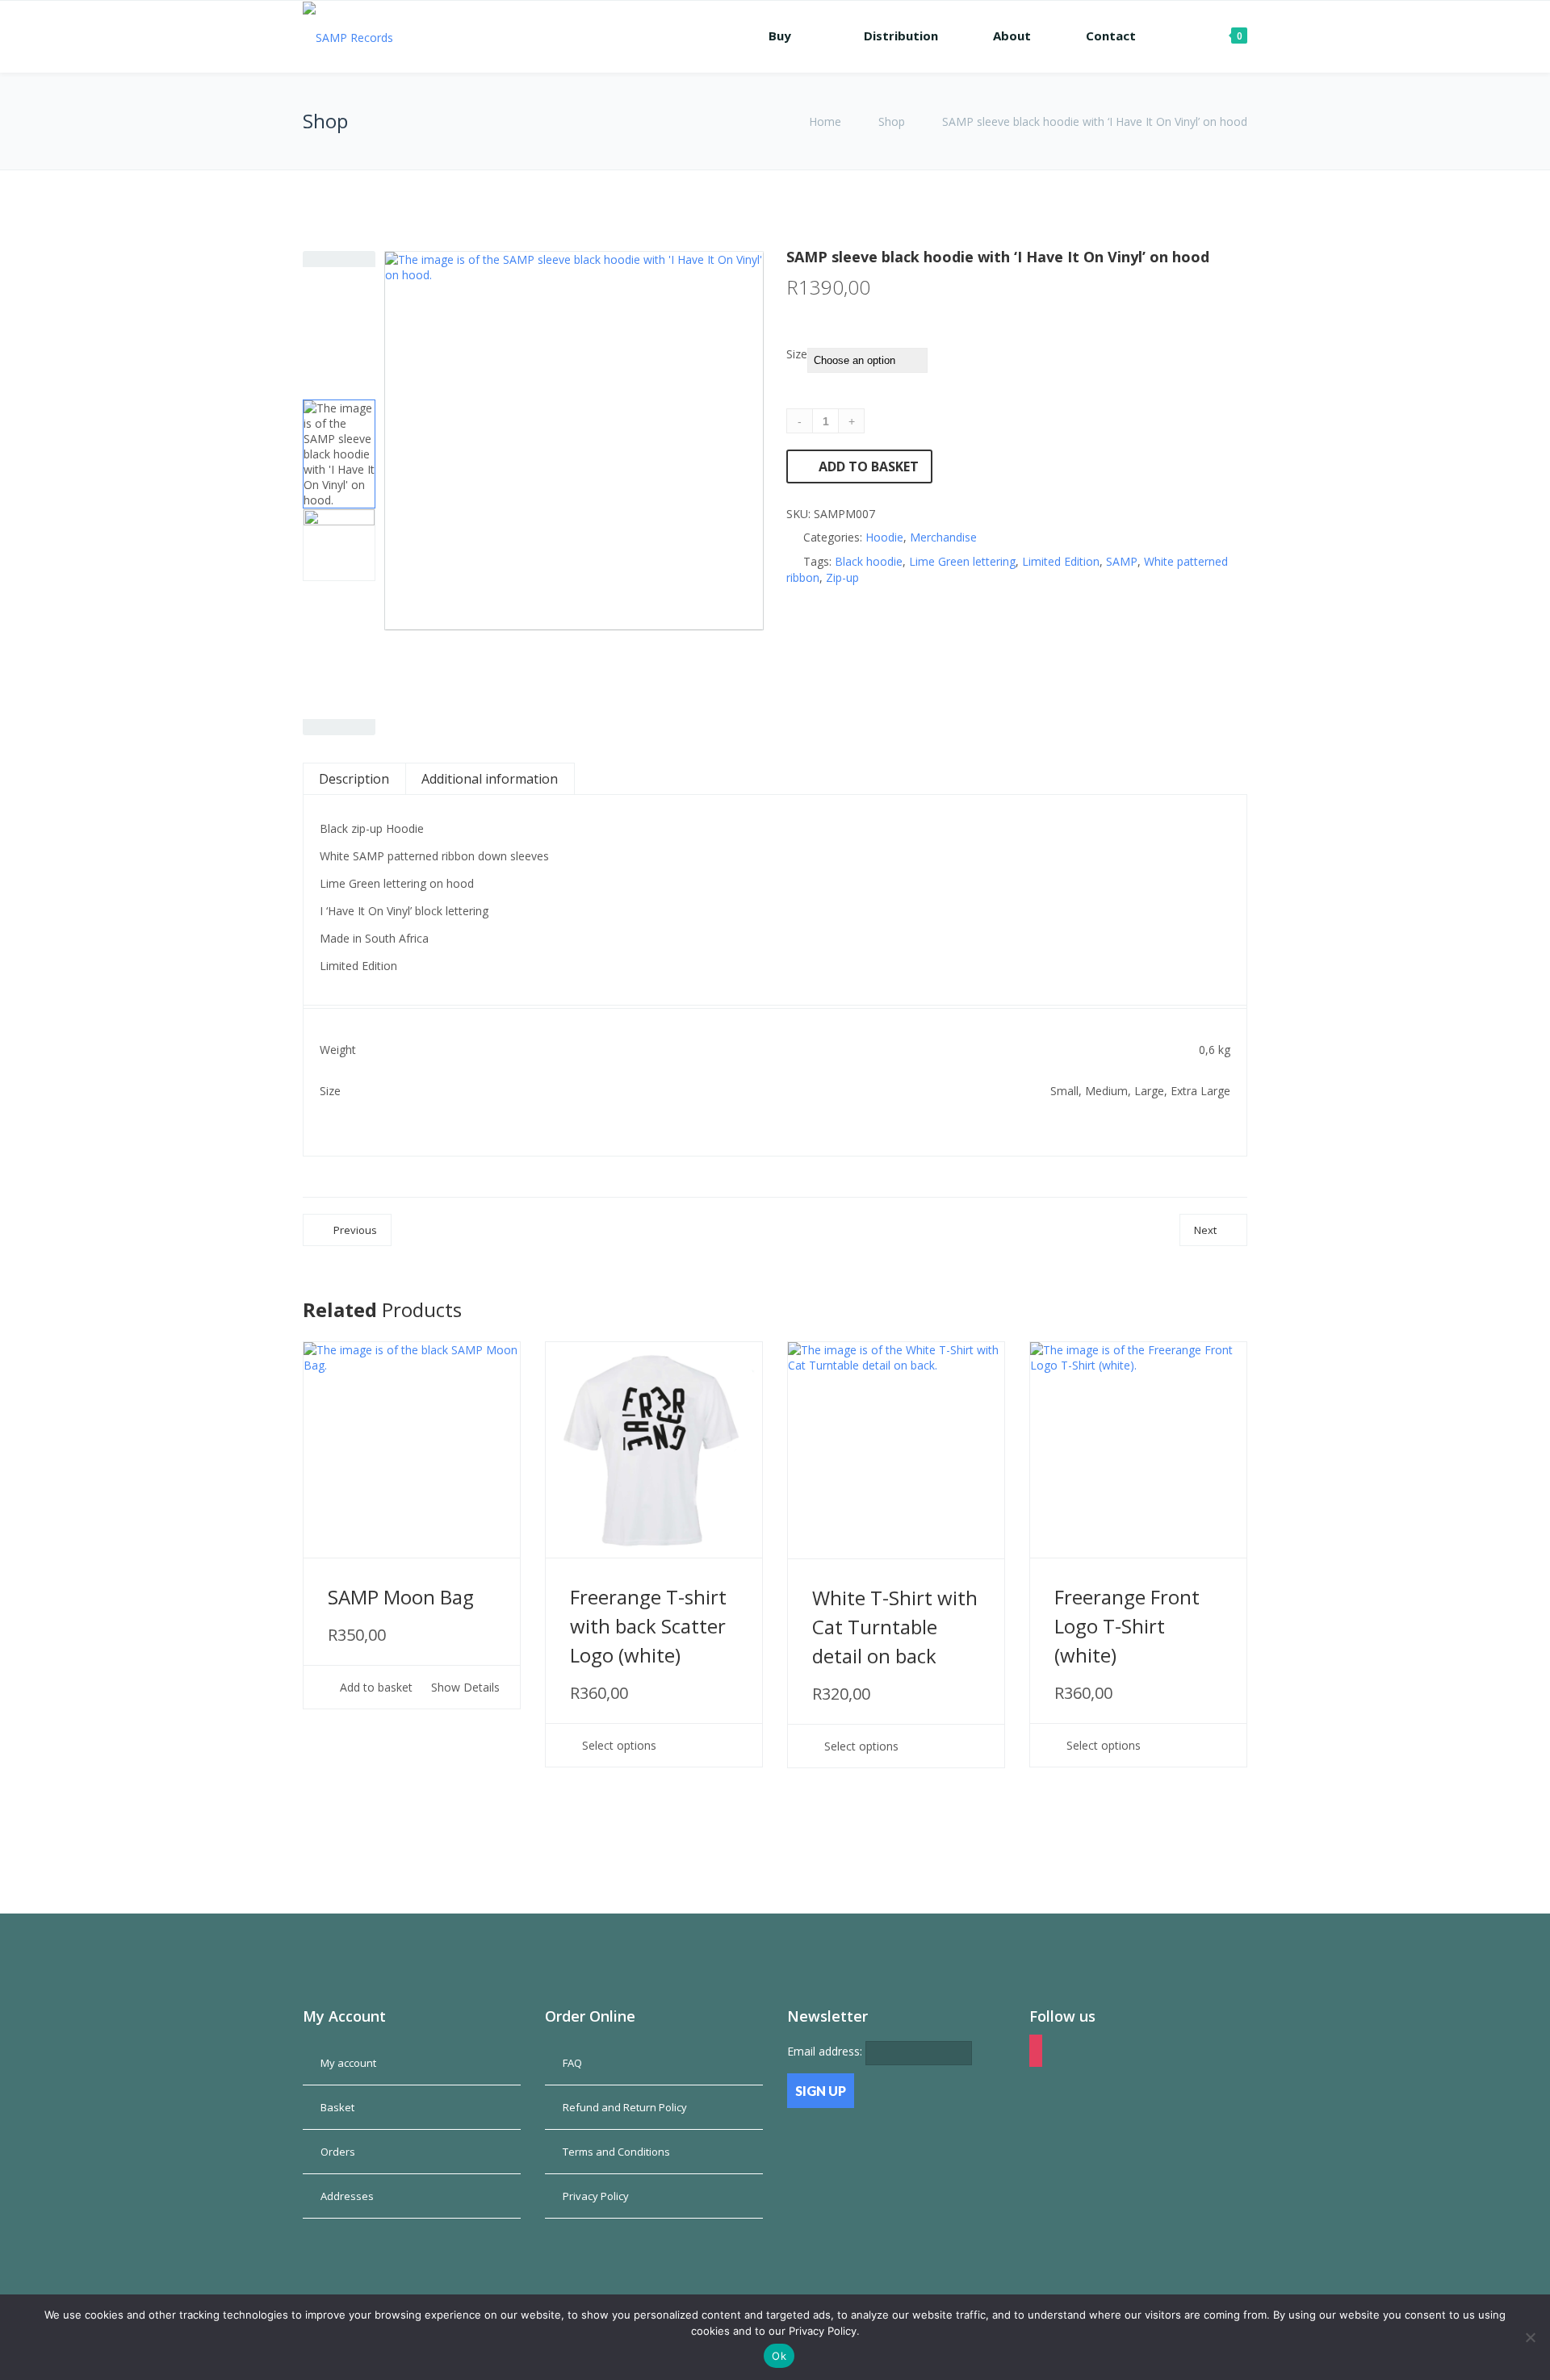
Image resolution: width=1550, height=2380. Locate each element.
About (1012, 36)
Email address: (826, 2051)
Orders (338, 2152)
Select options (618, 1746)
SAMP (1122, 561)
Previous (355, 1230)
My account (348, 2063)
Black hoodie (869, 561)
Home (827, 121)
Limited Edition (1061, 561)
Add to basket (869, 466)
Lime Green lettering (962, 561)
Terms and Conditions (616, 2152)
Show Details (464, 1688)
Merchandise (943, 537)
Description (354, 779)
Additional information (490, 779)
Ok (779, 2356)
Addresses (347, 2196)
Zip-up (842, 577)
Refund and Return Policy (625, 2107)
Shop (892, 121)
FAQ (572, 2063)
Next (1205, 1230)
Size (797, 354)
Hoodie (884, 537)
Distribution (901, 36)
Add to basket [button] (375, 1688)
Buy (780, 36)
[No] (1530, 2337)
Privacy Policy (596, 2196)
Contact (1111, 36)
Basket (337, 2107)
